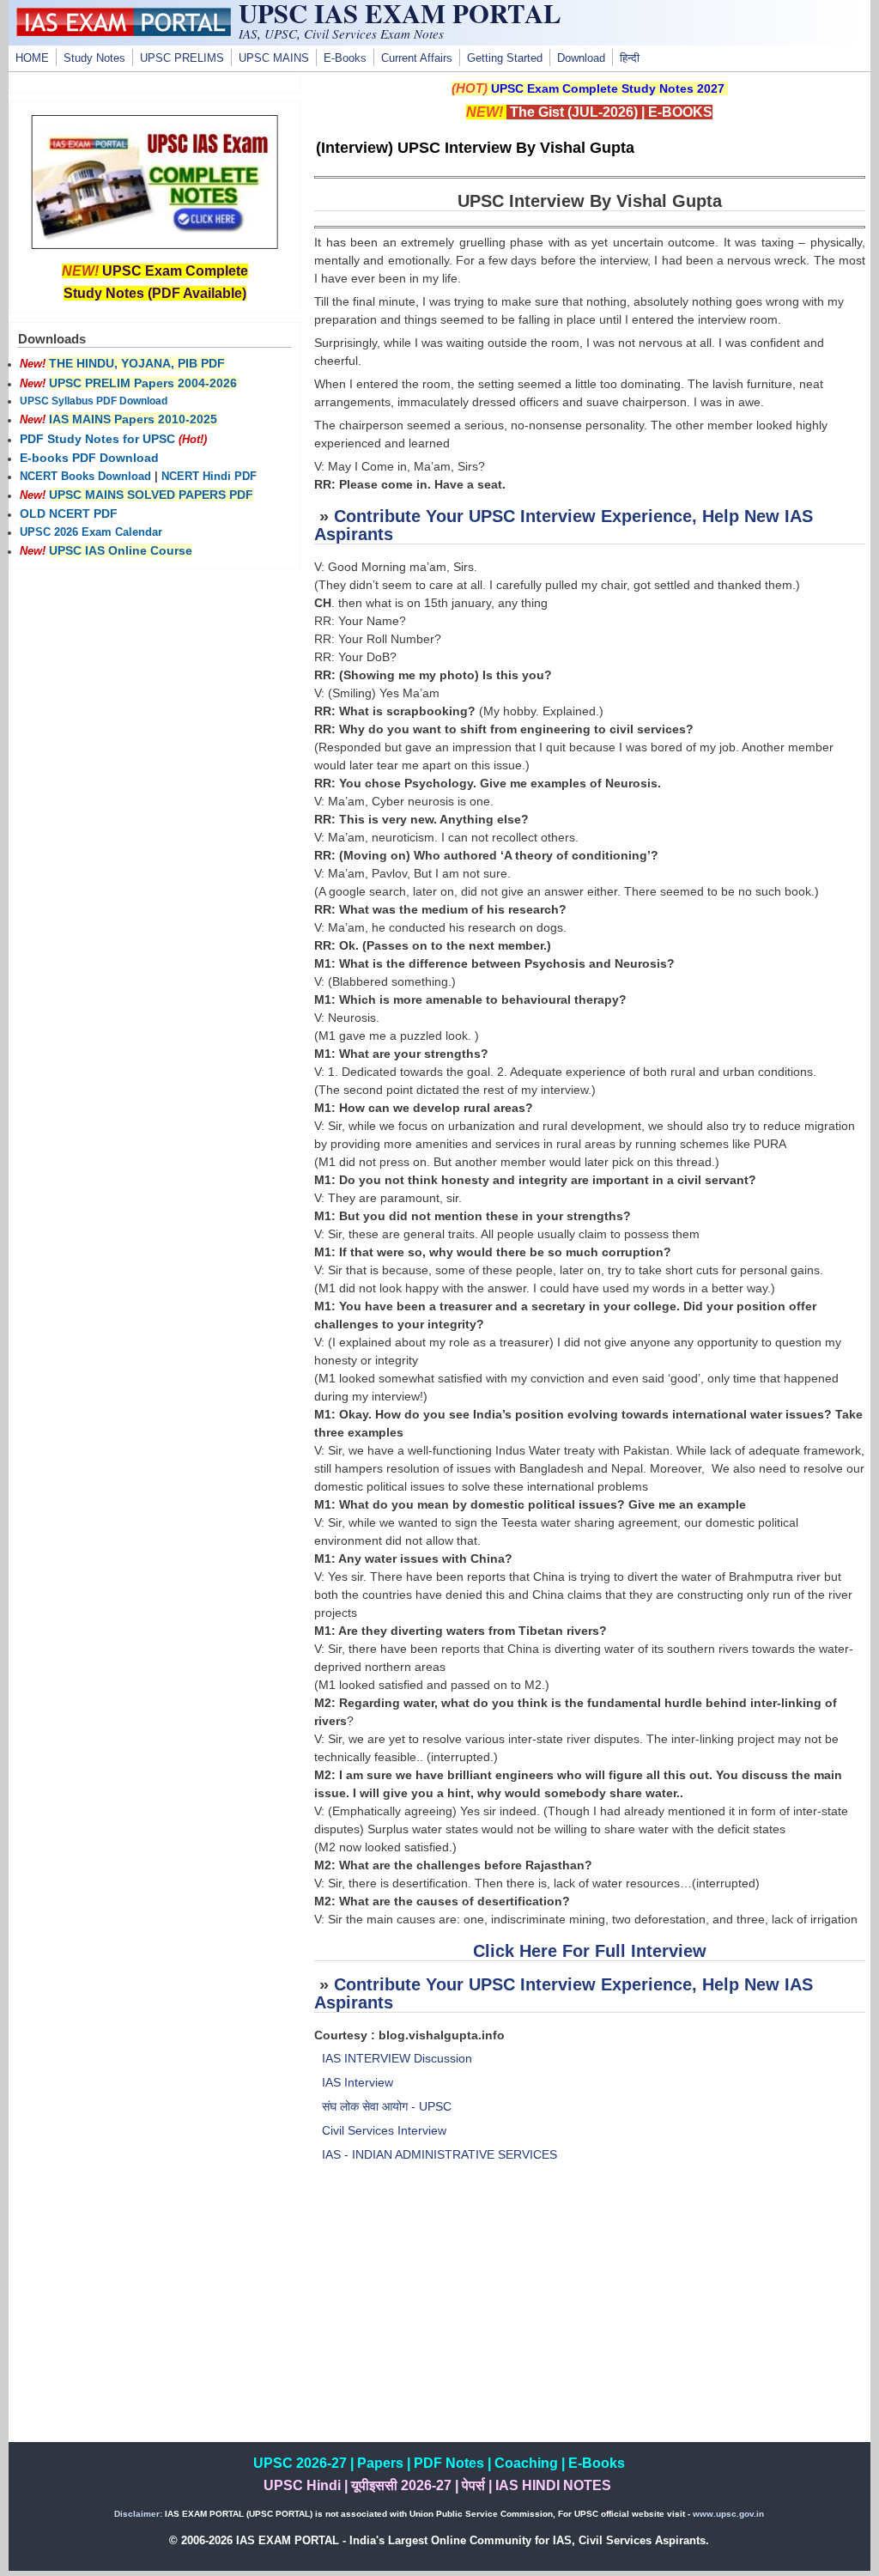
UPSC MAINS (274, 58)
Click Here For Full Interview (590, 1951)
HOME (32, 58)
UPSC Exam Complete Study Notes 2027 (608, 88)
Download (581, 58)
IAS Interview (358, 2082)
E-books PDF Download (89, 458)
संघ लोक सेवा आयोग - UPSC (387, 2106)
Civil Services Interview (384, 2130)
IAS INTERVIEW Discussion (397, 2058)
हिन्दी (630, 58)
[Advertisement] (590, 2322)
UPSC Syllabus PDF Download (94, 401)
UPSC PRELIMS (182, 58)
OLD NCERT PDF (69, 513)
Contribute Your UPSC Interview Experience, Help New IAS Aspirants (564, 525)
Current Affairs (417, 58)
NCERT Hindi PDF (209, 477)
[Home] (124, 32)
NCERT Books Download (85, 477)
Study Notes (94, 58)
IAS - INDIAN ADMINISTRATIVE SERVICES (439, 2154)
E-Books (345, 58)
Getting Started (505, 58)
